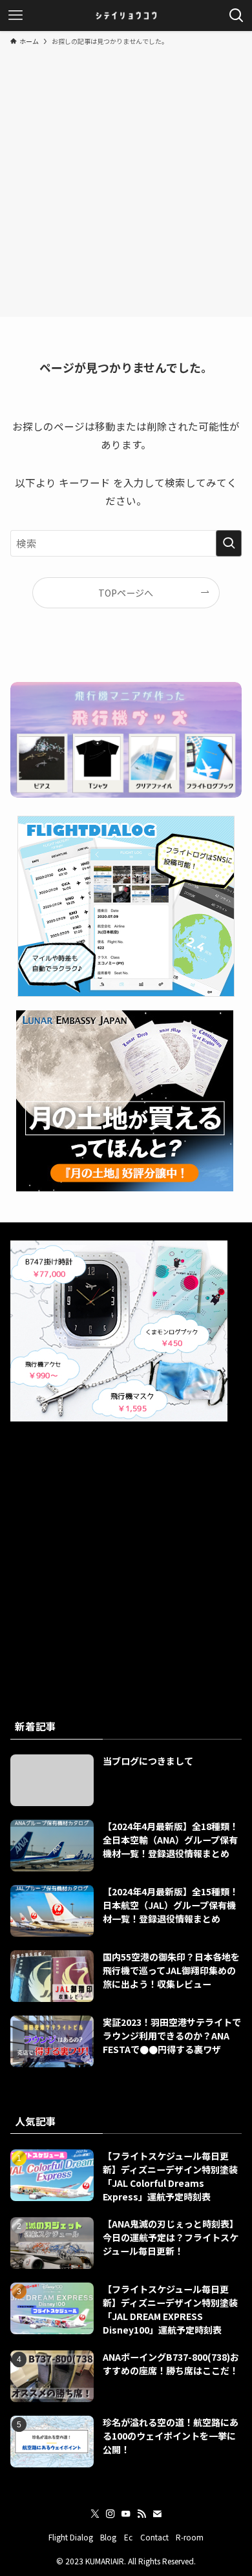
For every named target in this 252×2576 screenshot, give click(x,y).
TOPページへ (126, 593)
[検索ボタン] (236, 16)
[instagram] (110, 2514)
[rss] (142, 2514)
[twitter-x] (95, 2514)
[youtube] (126, 2514)
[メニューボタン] (16, 16)
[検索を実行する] (229, 543)
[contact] (157, 2514)
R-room (190, 2537)
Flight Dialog (71, 2537)
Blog (108, 2537)
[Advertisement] (126, 179)
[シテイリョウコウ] (126, 16)
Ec (128, 2537)
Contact (154, 2537)
